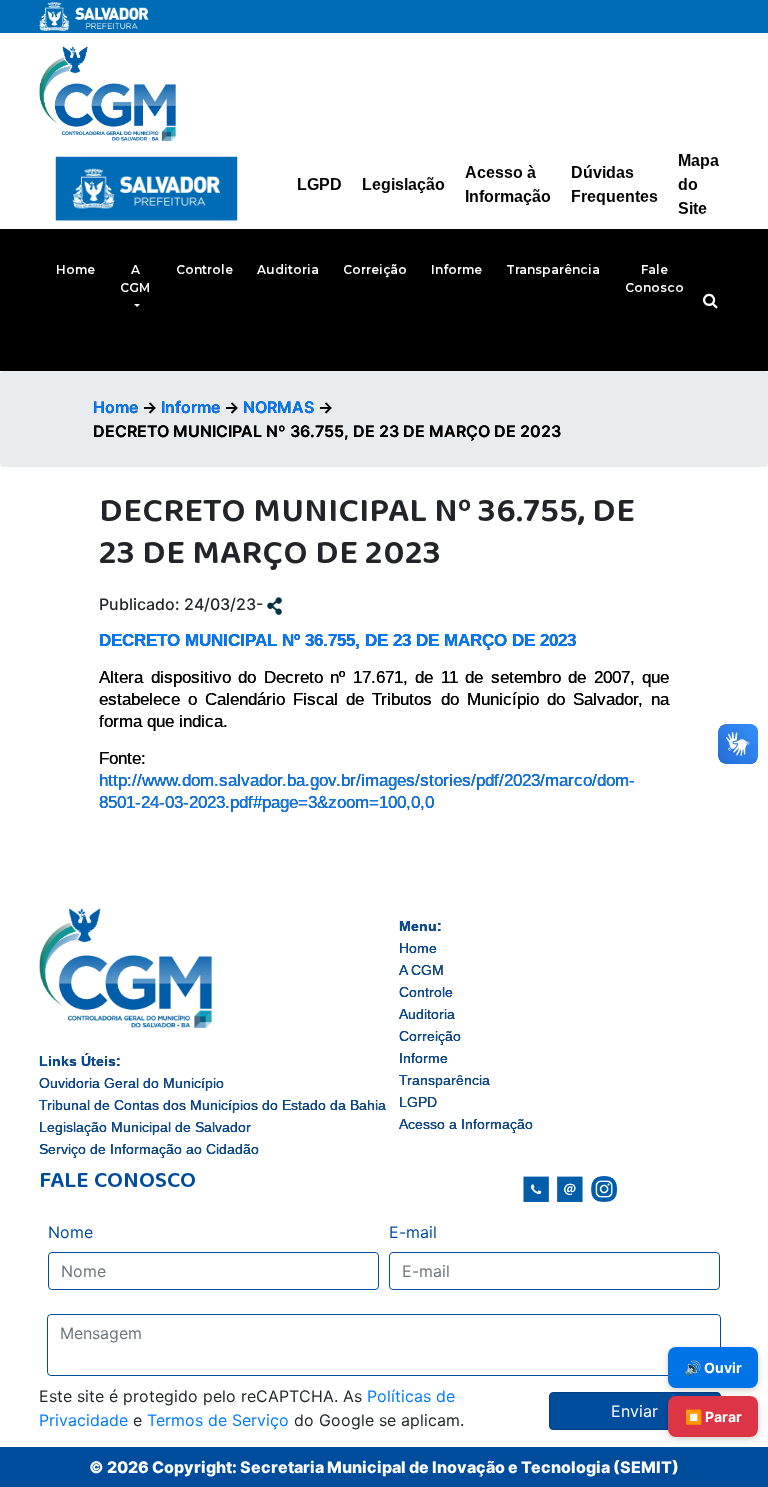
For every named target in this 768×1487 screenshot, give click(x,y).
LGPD (319, 184)
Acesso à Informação (508, 184)
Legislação (403, 184)
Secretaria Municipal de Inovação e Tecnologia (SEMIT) (459, 1467)
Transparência (553, 269)
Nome (70, 1232)
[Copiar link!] (274, 604)
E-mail (413, 1232)
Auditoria (288, 269)
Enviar (634, 1411)
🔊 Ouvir (713, 1367)
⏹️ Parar (713, 1416)
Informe (456, 269)
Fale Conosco (654, 278)
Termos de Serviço (218, 1420)
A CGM (135, 278)
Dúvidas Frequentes (614, 184)
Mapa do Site (698, 184)
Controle (204, 269)
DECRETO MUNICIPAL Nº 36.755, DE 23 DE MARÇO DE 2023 (337, 640)
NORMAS (278, 407)
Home (75, 269)
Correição (375, 269)
